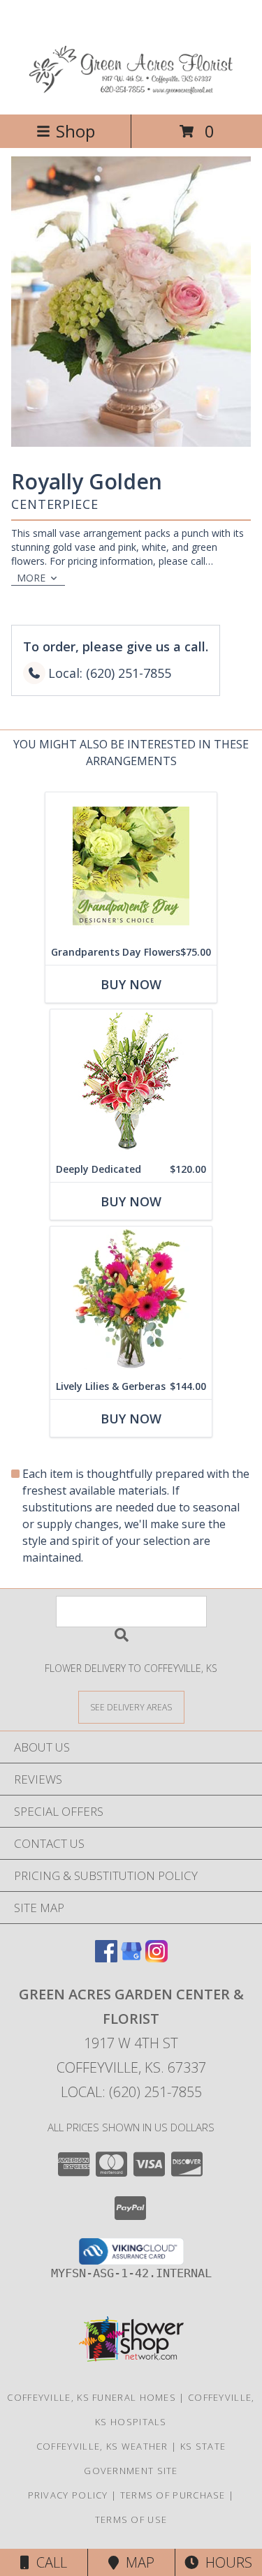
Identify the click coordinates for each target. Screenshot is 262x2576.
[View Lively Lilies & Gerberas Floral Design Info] (131, 1300)
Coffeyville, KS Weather (102, 2446)
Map (137, 2562)
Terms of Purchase (173, 2495)
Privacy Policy (68, 2495)
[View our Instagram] (157, 1958)
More (31, 578)
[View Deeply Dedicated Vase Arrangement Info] (131, 1083)
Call (48, 2562)
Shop (75, 131)
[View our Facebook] (106, 1958)
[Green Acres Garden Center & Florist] (131, 94)
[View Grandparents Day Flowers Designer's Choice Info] (131, 866)
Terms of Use (131, 2519)
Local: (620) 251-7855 (131, 2092)
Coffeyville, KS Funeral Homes (92, 2397)
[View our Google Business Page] (131, 1958)
